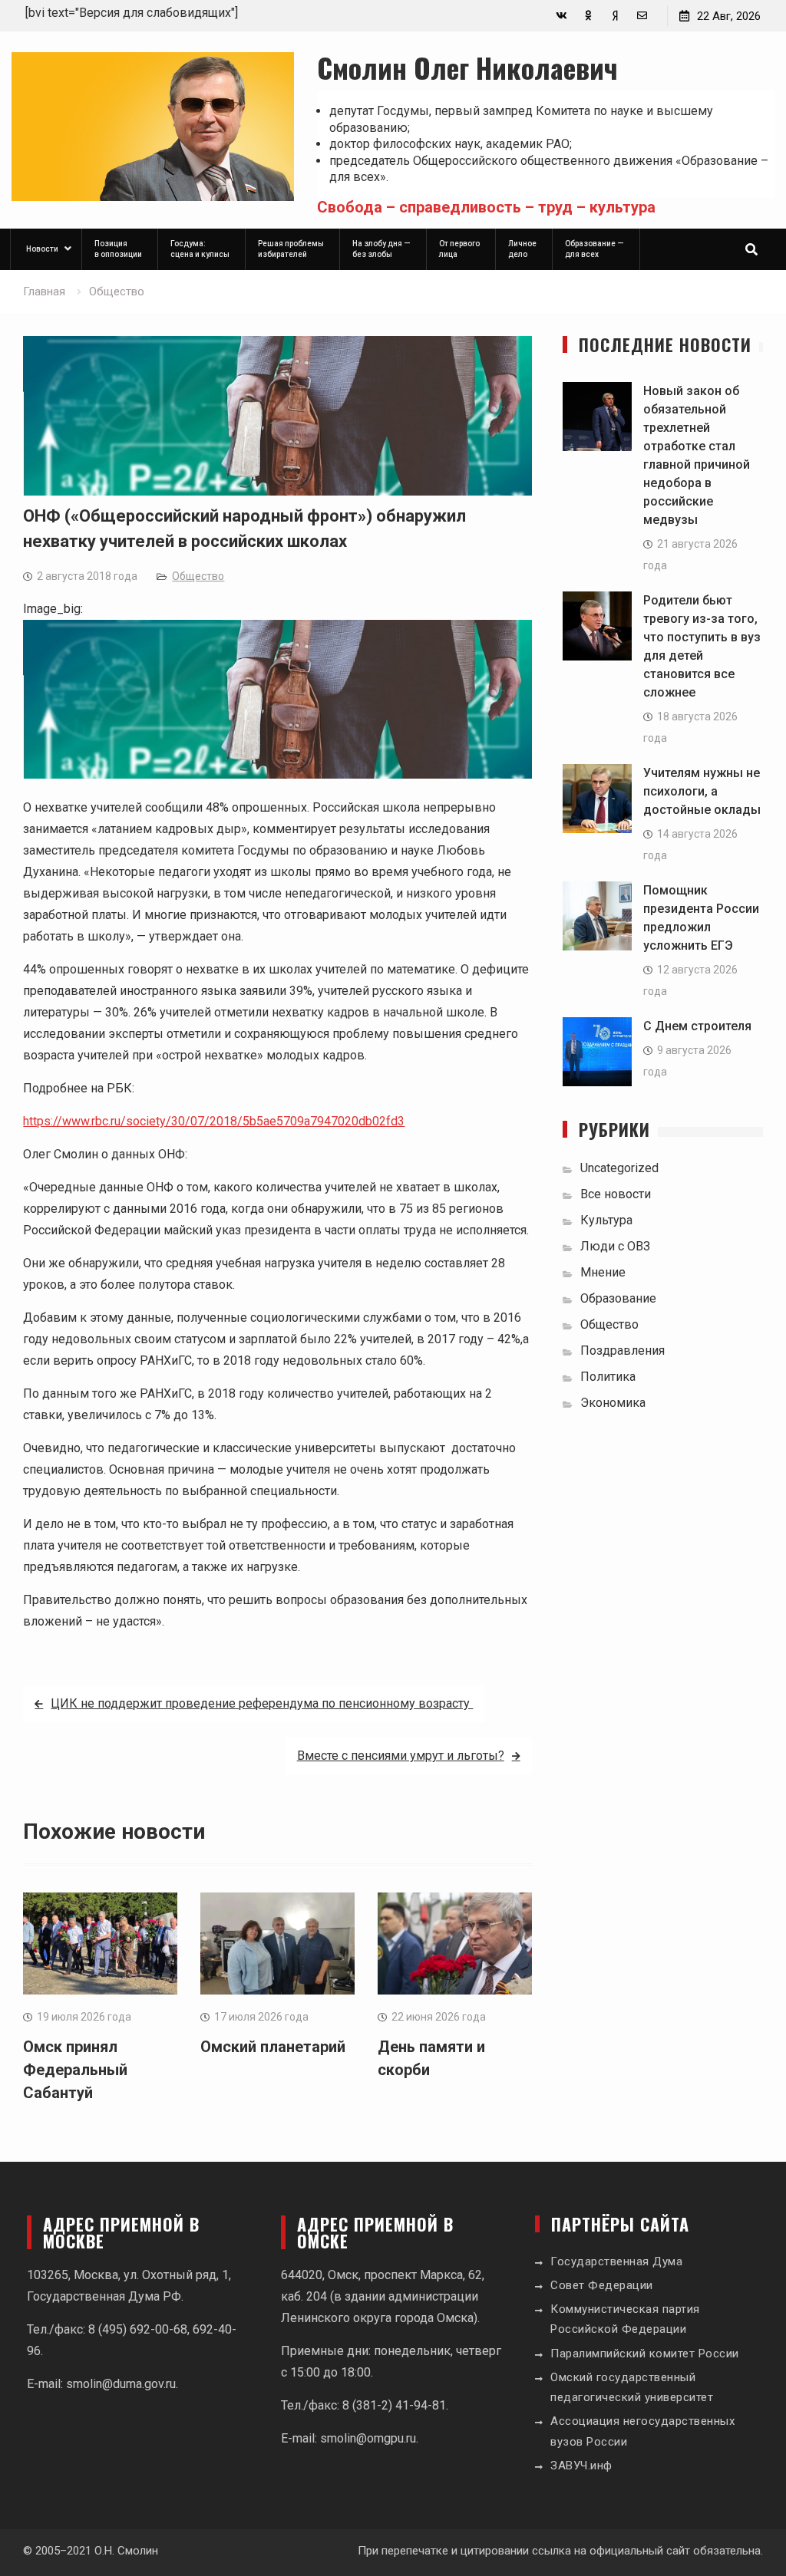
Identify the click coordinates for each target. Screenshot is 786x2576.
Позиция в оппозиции (118, 249)
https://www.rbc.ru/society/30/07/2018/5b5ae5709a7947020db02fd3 (214, 1121)
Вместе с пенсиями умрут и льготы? (401, 1756)
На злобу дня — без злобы (381, 249)
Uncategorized (619, 1168)
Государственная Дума (616, 2261)
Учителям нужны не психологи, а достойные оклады (702, 791)
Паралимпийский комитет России (645, 2354)
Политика (608, 1377)
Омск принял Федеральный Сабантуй (75, 2070)
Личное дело (522, 249)
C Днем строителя (697, 1026)
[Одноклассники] (588, 16)
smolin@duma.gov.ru (121, 2384)
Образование (618, 1298)
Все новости (616, 1194)
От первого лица (459, 249)
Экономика (613, 1403)
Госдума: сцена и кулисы (200, 249)
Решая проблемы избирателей (291, 249)
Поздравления (623, 1351)
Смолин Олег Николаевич (467, 67)
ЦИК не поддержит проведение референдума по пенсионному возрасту (262, 1703)
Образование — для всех (594, 249)
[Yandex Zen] (615, 16)
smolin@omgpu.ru (368, 2438)
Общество (198, 576)
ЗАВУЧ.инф (581, 2466)
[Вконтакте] (561, 16)
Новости (42, 249)
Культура (606, 1220)
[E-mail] (642, 16)
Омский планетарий (273, 2047)
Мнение (603, 1272)
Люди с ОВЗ (615, 1246)
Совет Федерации (602, 2285)
